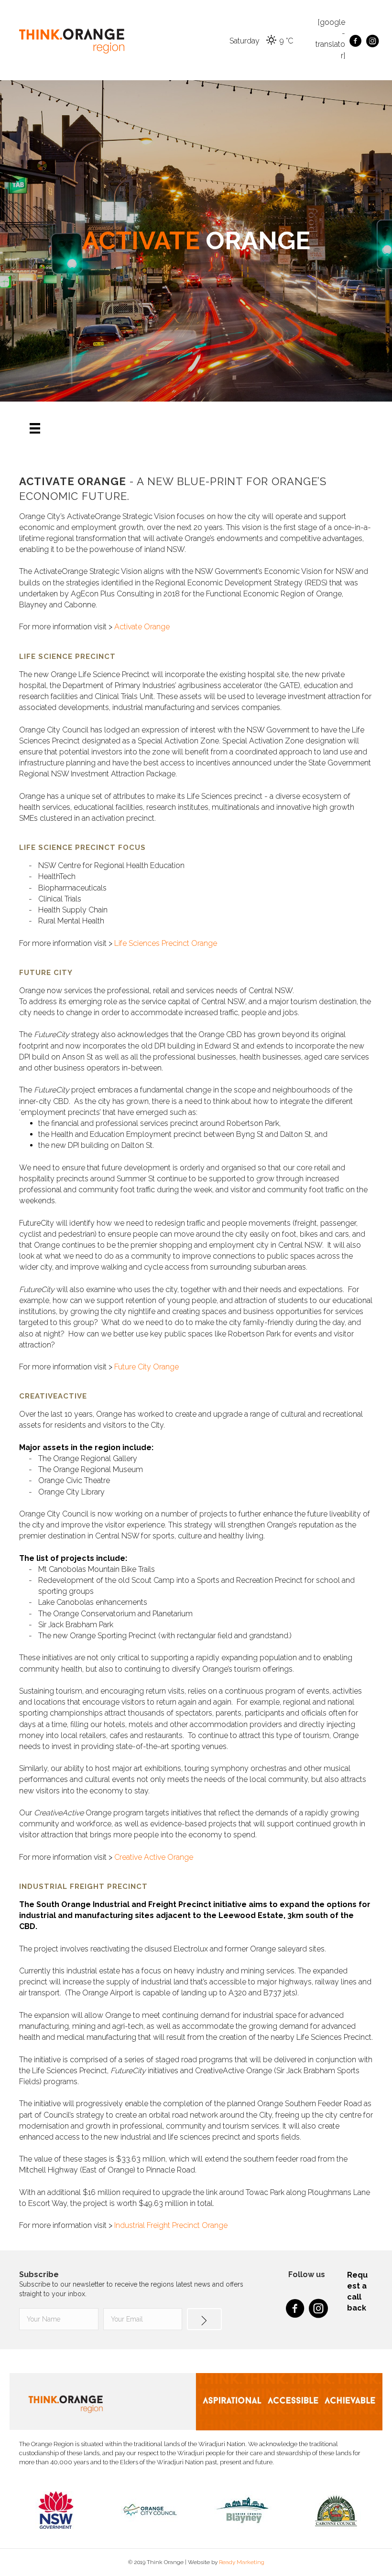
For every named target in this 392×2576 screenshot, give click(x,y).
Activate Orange (142, 627)
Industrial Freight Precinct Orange (171, 2225)
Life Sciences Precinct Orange (166, 943)
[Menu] (35, 428)
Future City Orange (147, 1367)
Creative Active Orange (154, 1857)
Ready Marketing (242, 2562)
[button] (204, 2319)
